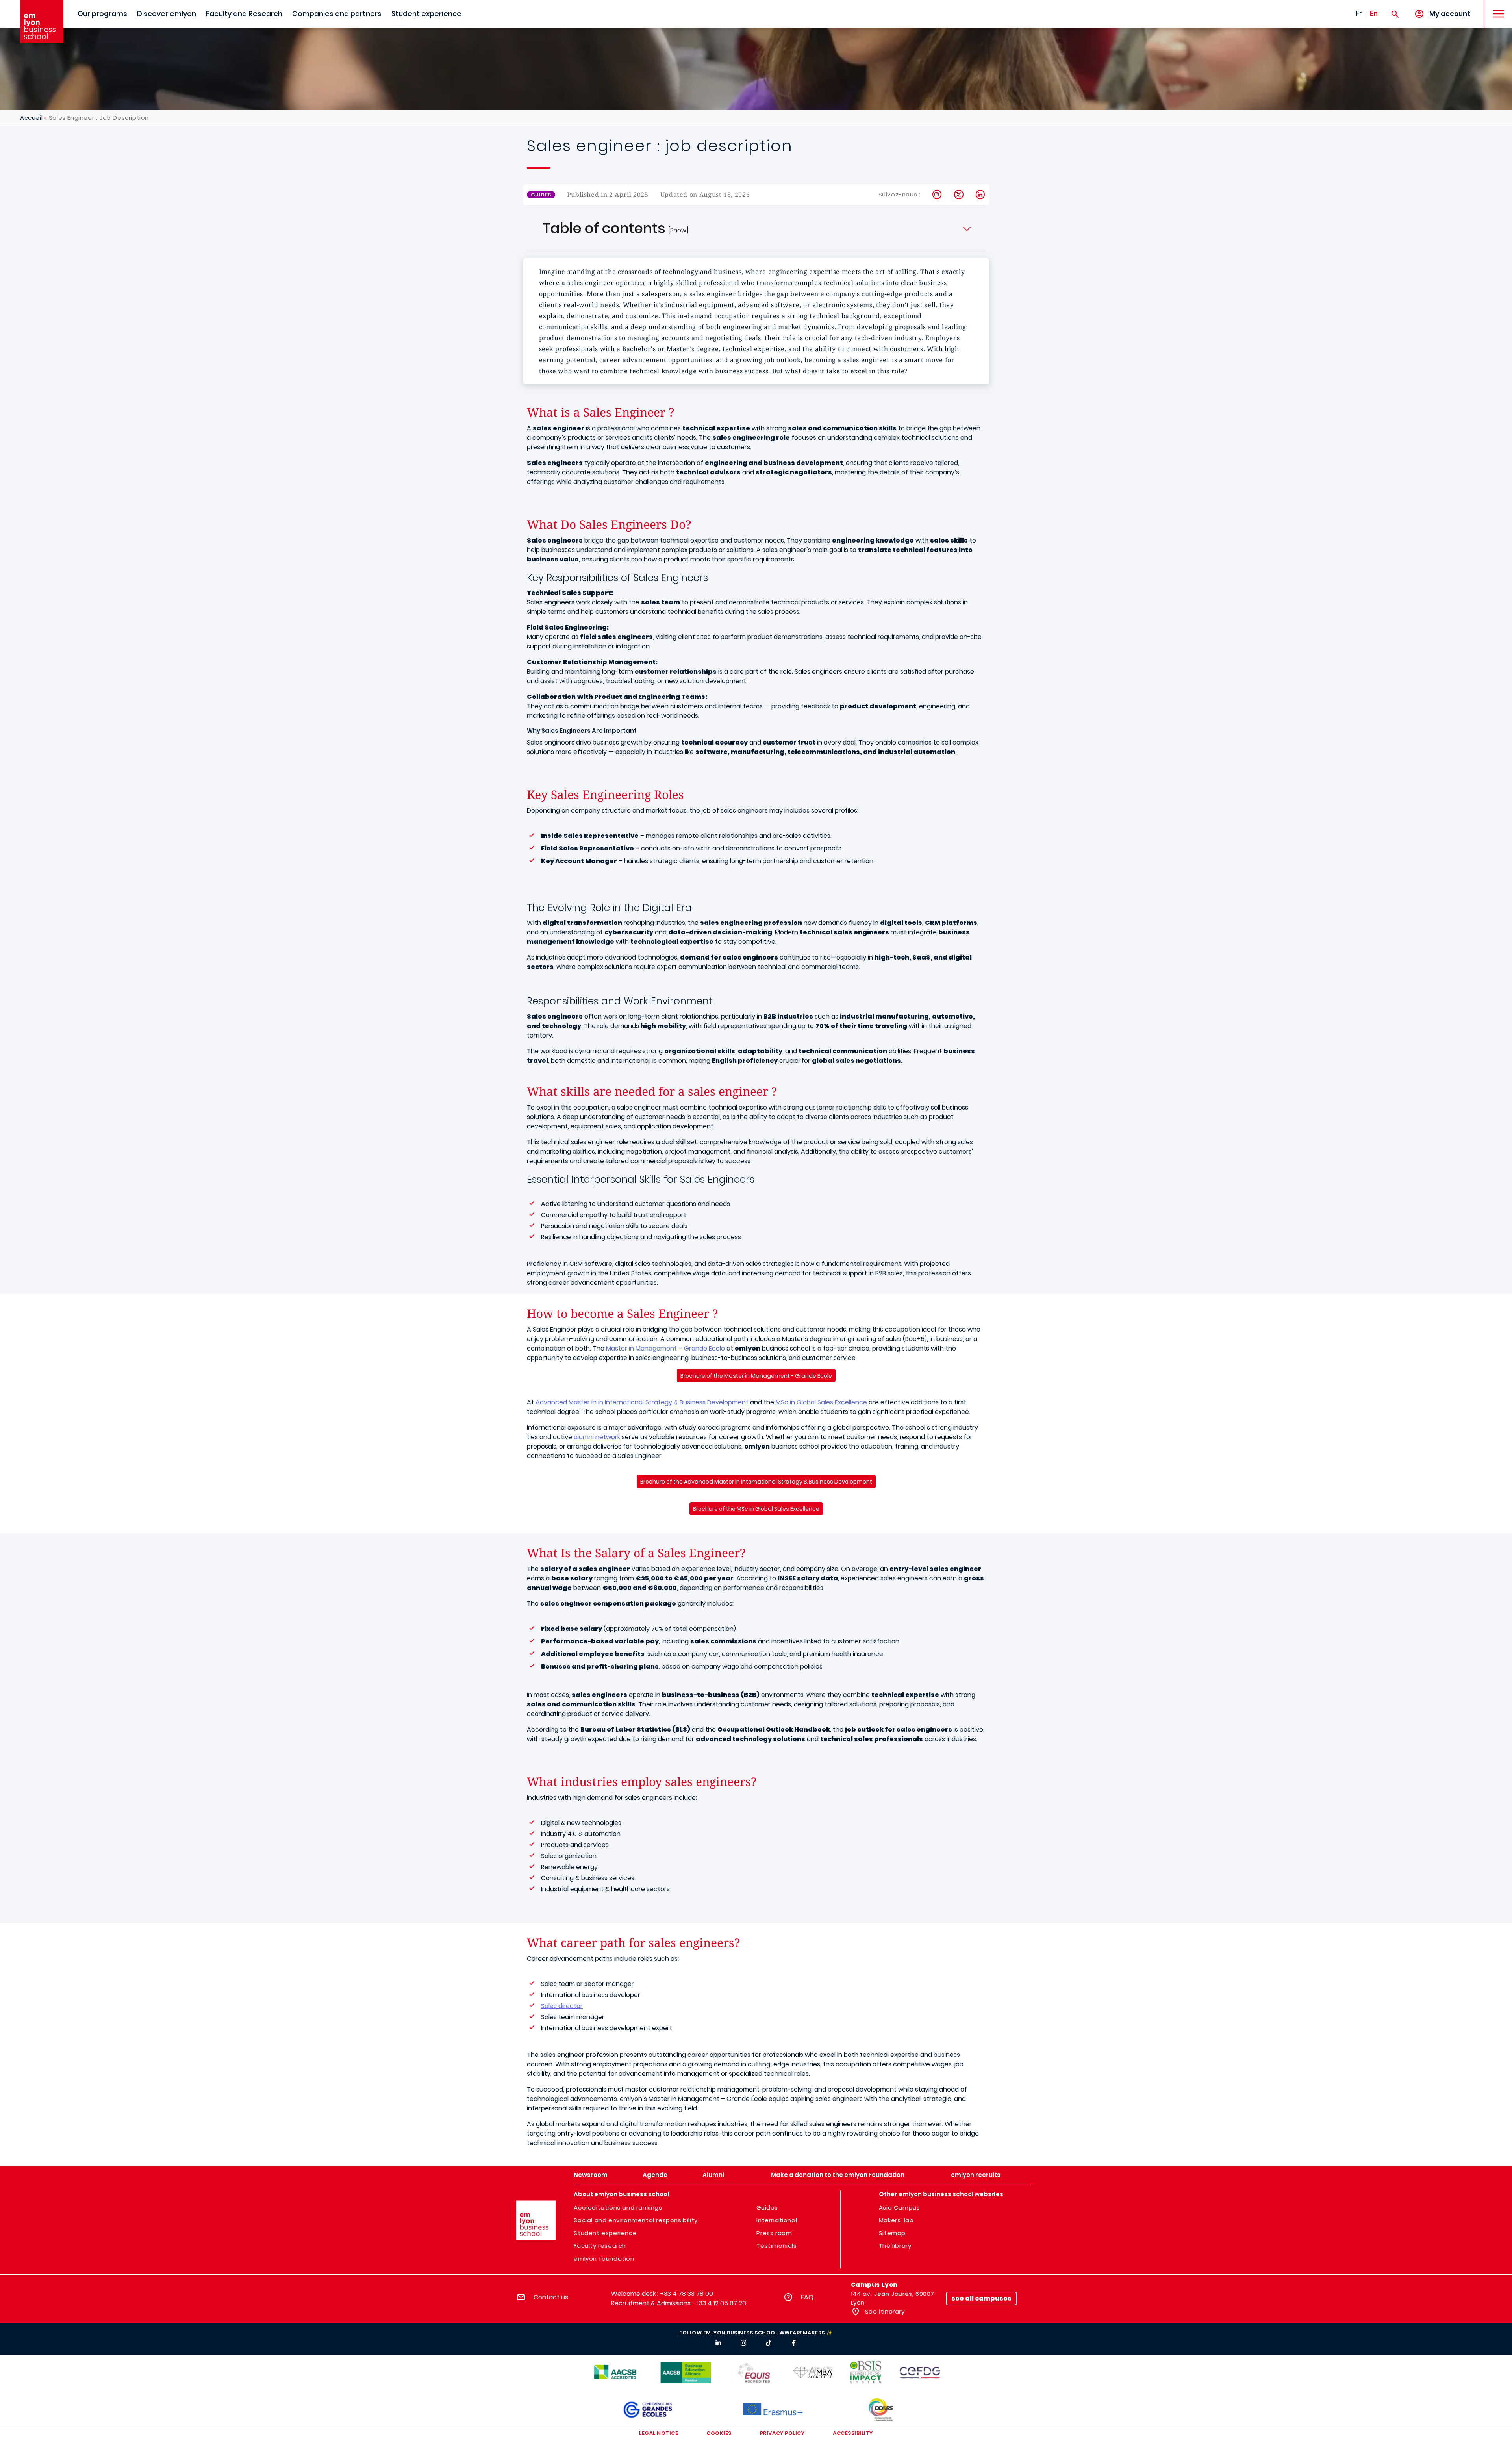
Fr (1359, 13)
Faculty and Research (244, 14)
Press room (774, 2233)
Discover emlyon (167, 14)
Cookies (719, 2433)
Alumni (713, 2175)
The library (895, 2246)
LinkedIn (981, 195)
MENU (1496, 8)
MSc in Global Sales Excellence (821, 1402)
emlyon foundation (604, 2259)
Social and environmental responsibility (636, 2220)
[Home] (42, 22)
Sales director (562, 2006)
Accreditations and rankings (618, 2207)
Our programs (102, 14)
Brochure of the (756, 1482)
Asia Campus (900, 2207)
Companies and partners (337, 14)
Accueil (31, 118)
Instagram (937, 195)
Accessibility (853, 2433)
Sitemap (892, 2233)
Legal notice (659, 2433)
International (777, 2220)
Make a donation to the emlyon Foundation (838, 2175)
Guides (767, 2207)
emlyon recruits (976, 2175)
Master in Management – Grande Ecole (665, 1348)
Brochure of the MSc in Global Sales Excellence (756, 1509)
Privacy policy (782, 2433)
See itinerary (884, 2311)
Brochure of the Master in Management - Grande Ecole (756, 1376)
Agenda (655, 2175)
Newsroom (591, 2175)
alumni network (597, 1437)
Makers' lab (896, 2220)
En (1374, 13)
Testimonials (776, 2246)
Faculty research (600, 2246)
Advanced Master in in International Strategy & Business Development (642, 1402)
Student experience (426, 14)
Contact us (551, 2297)
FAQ (807, 2297)
